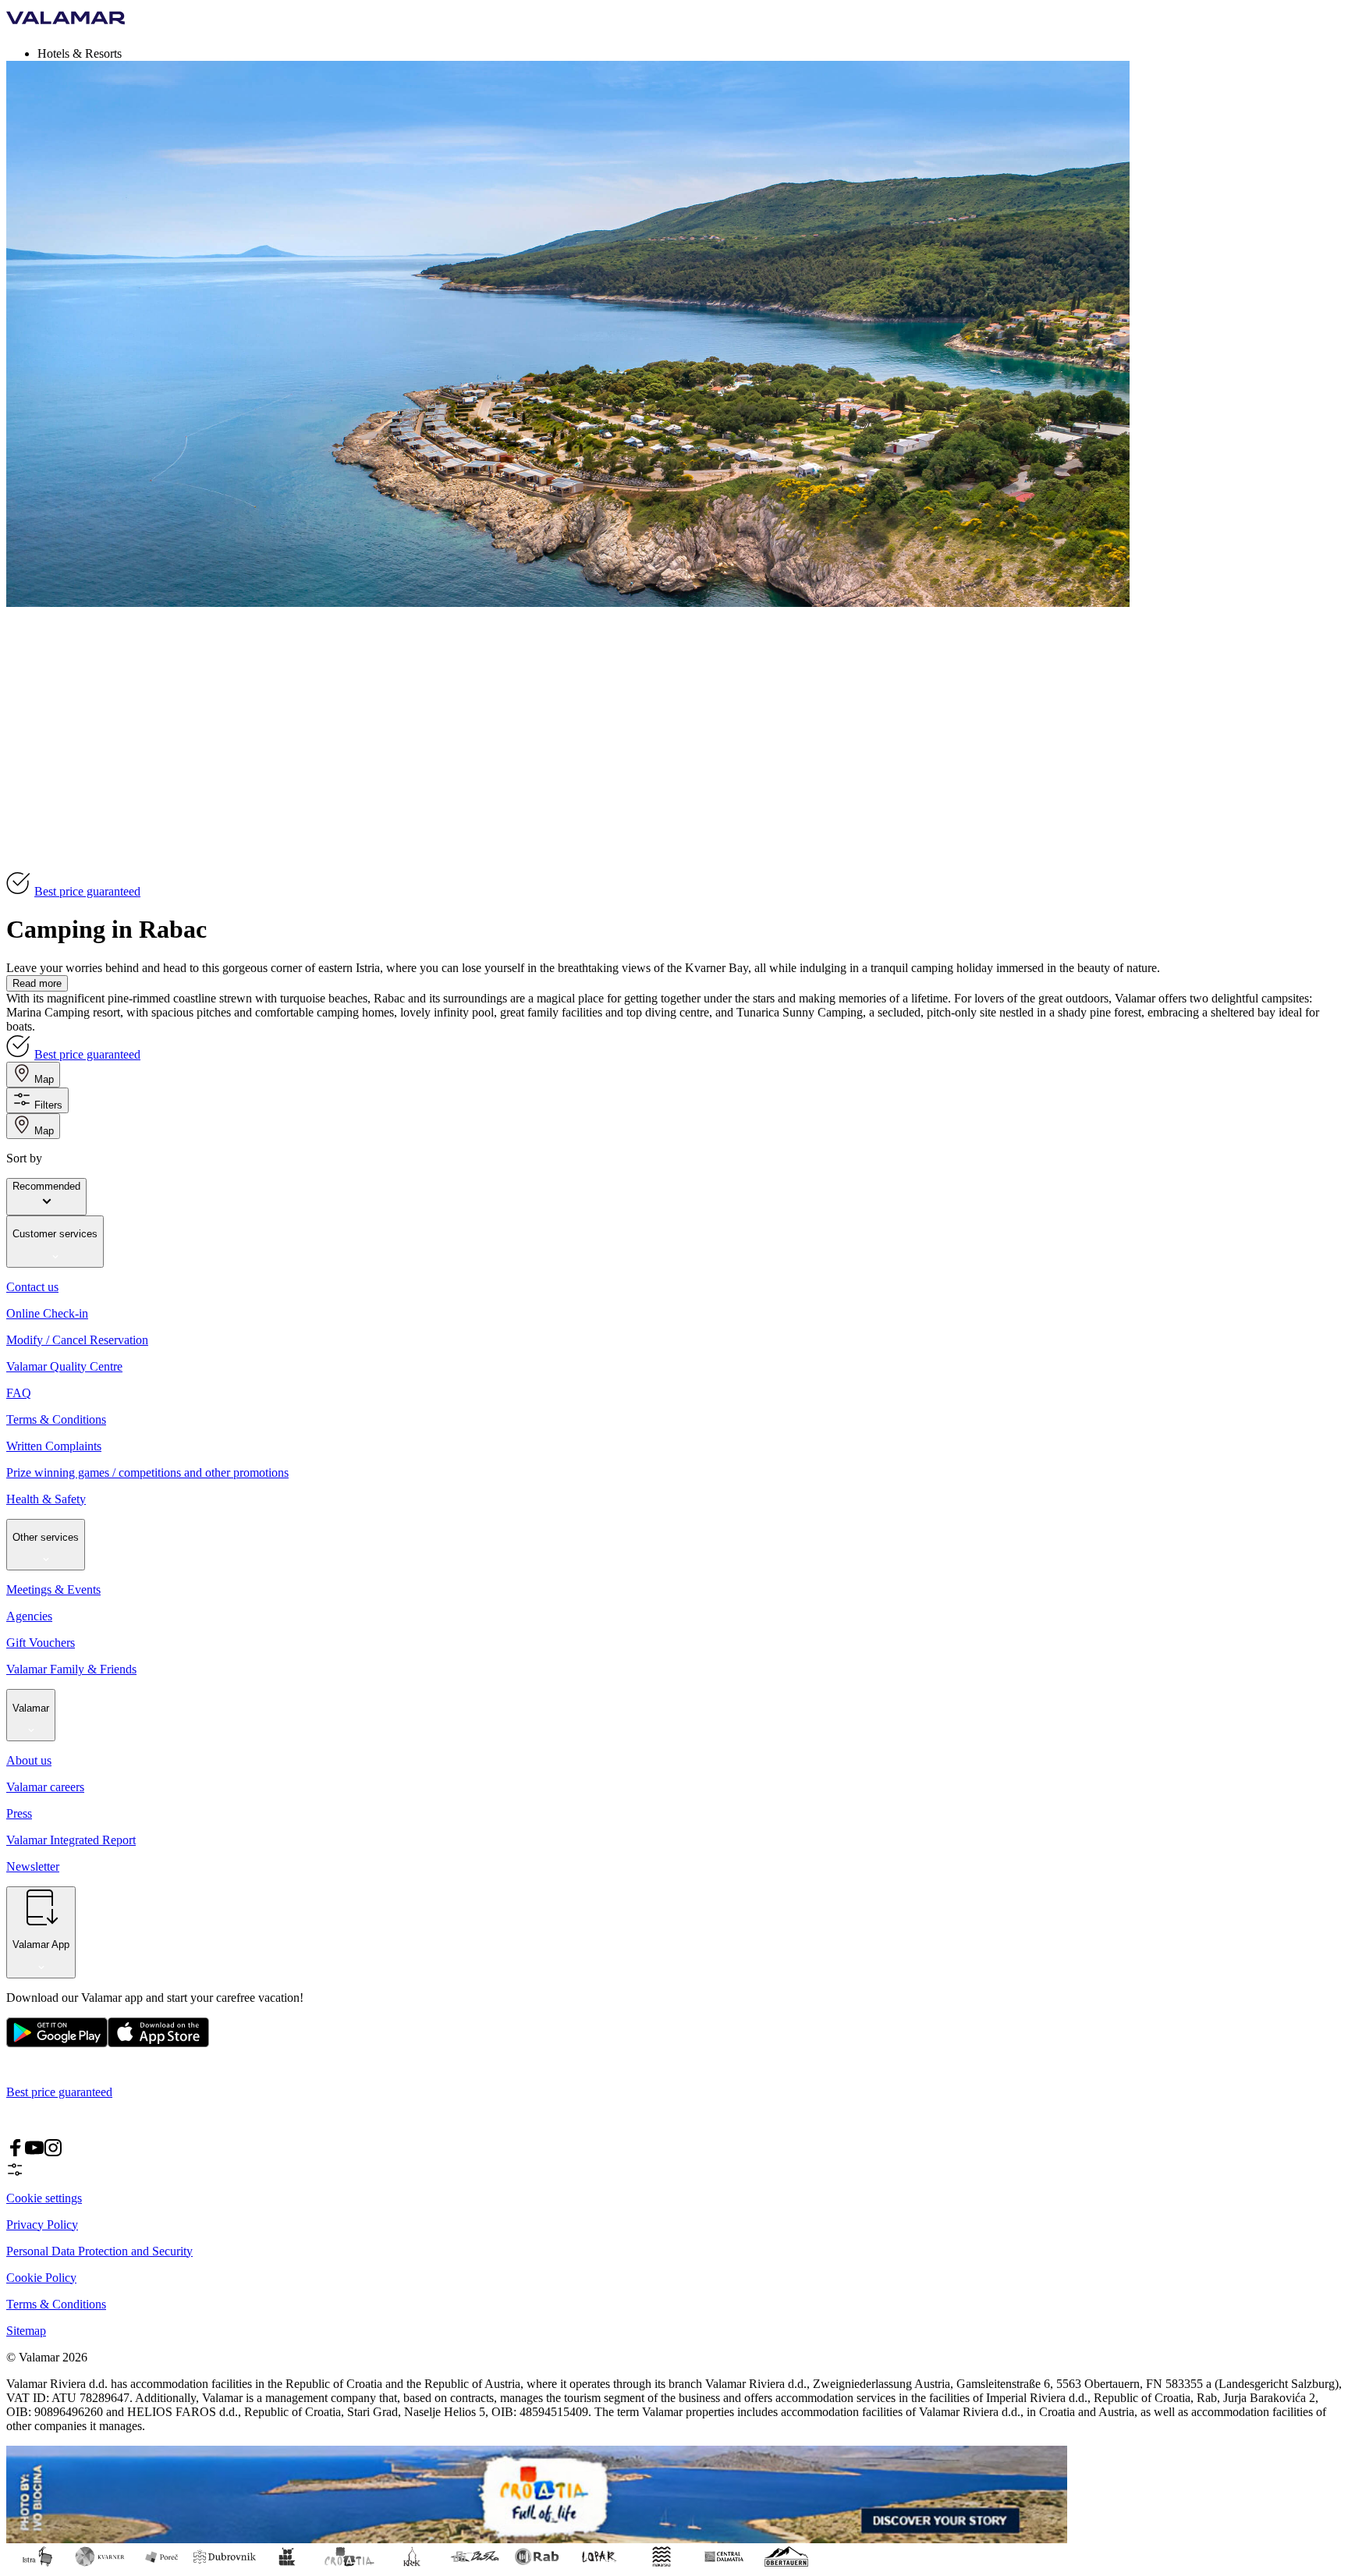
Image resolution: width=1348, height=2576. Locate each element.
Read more (37, 983)
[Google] (57, 2044)
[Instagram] (53, 2153)
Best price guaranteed (87, 891)
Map (44, 1079)
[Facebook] (16, 2153)
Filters (48, 1105)
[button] (690, 53)
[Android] (158, 2044)
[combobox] (46, 1197)
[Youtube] (34, 2153)
